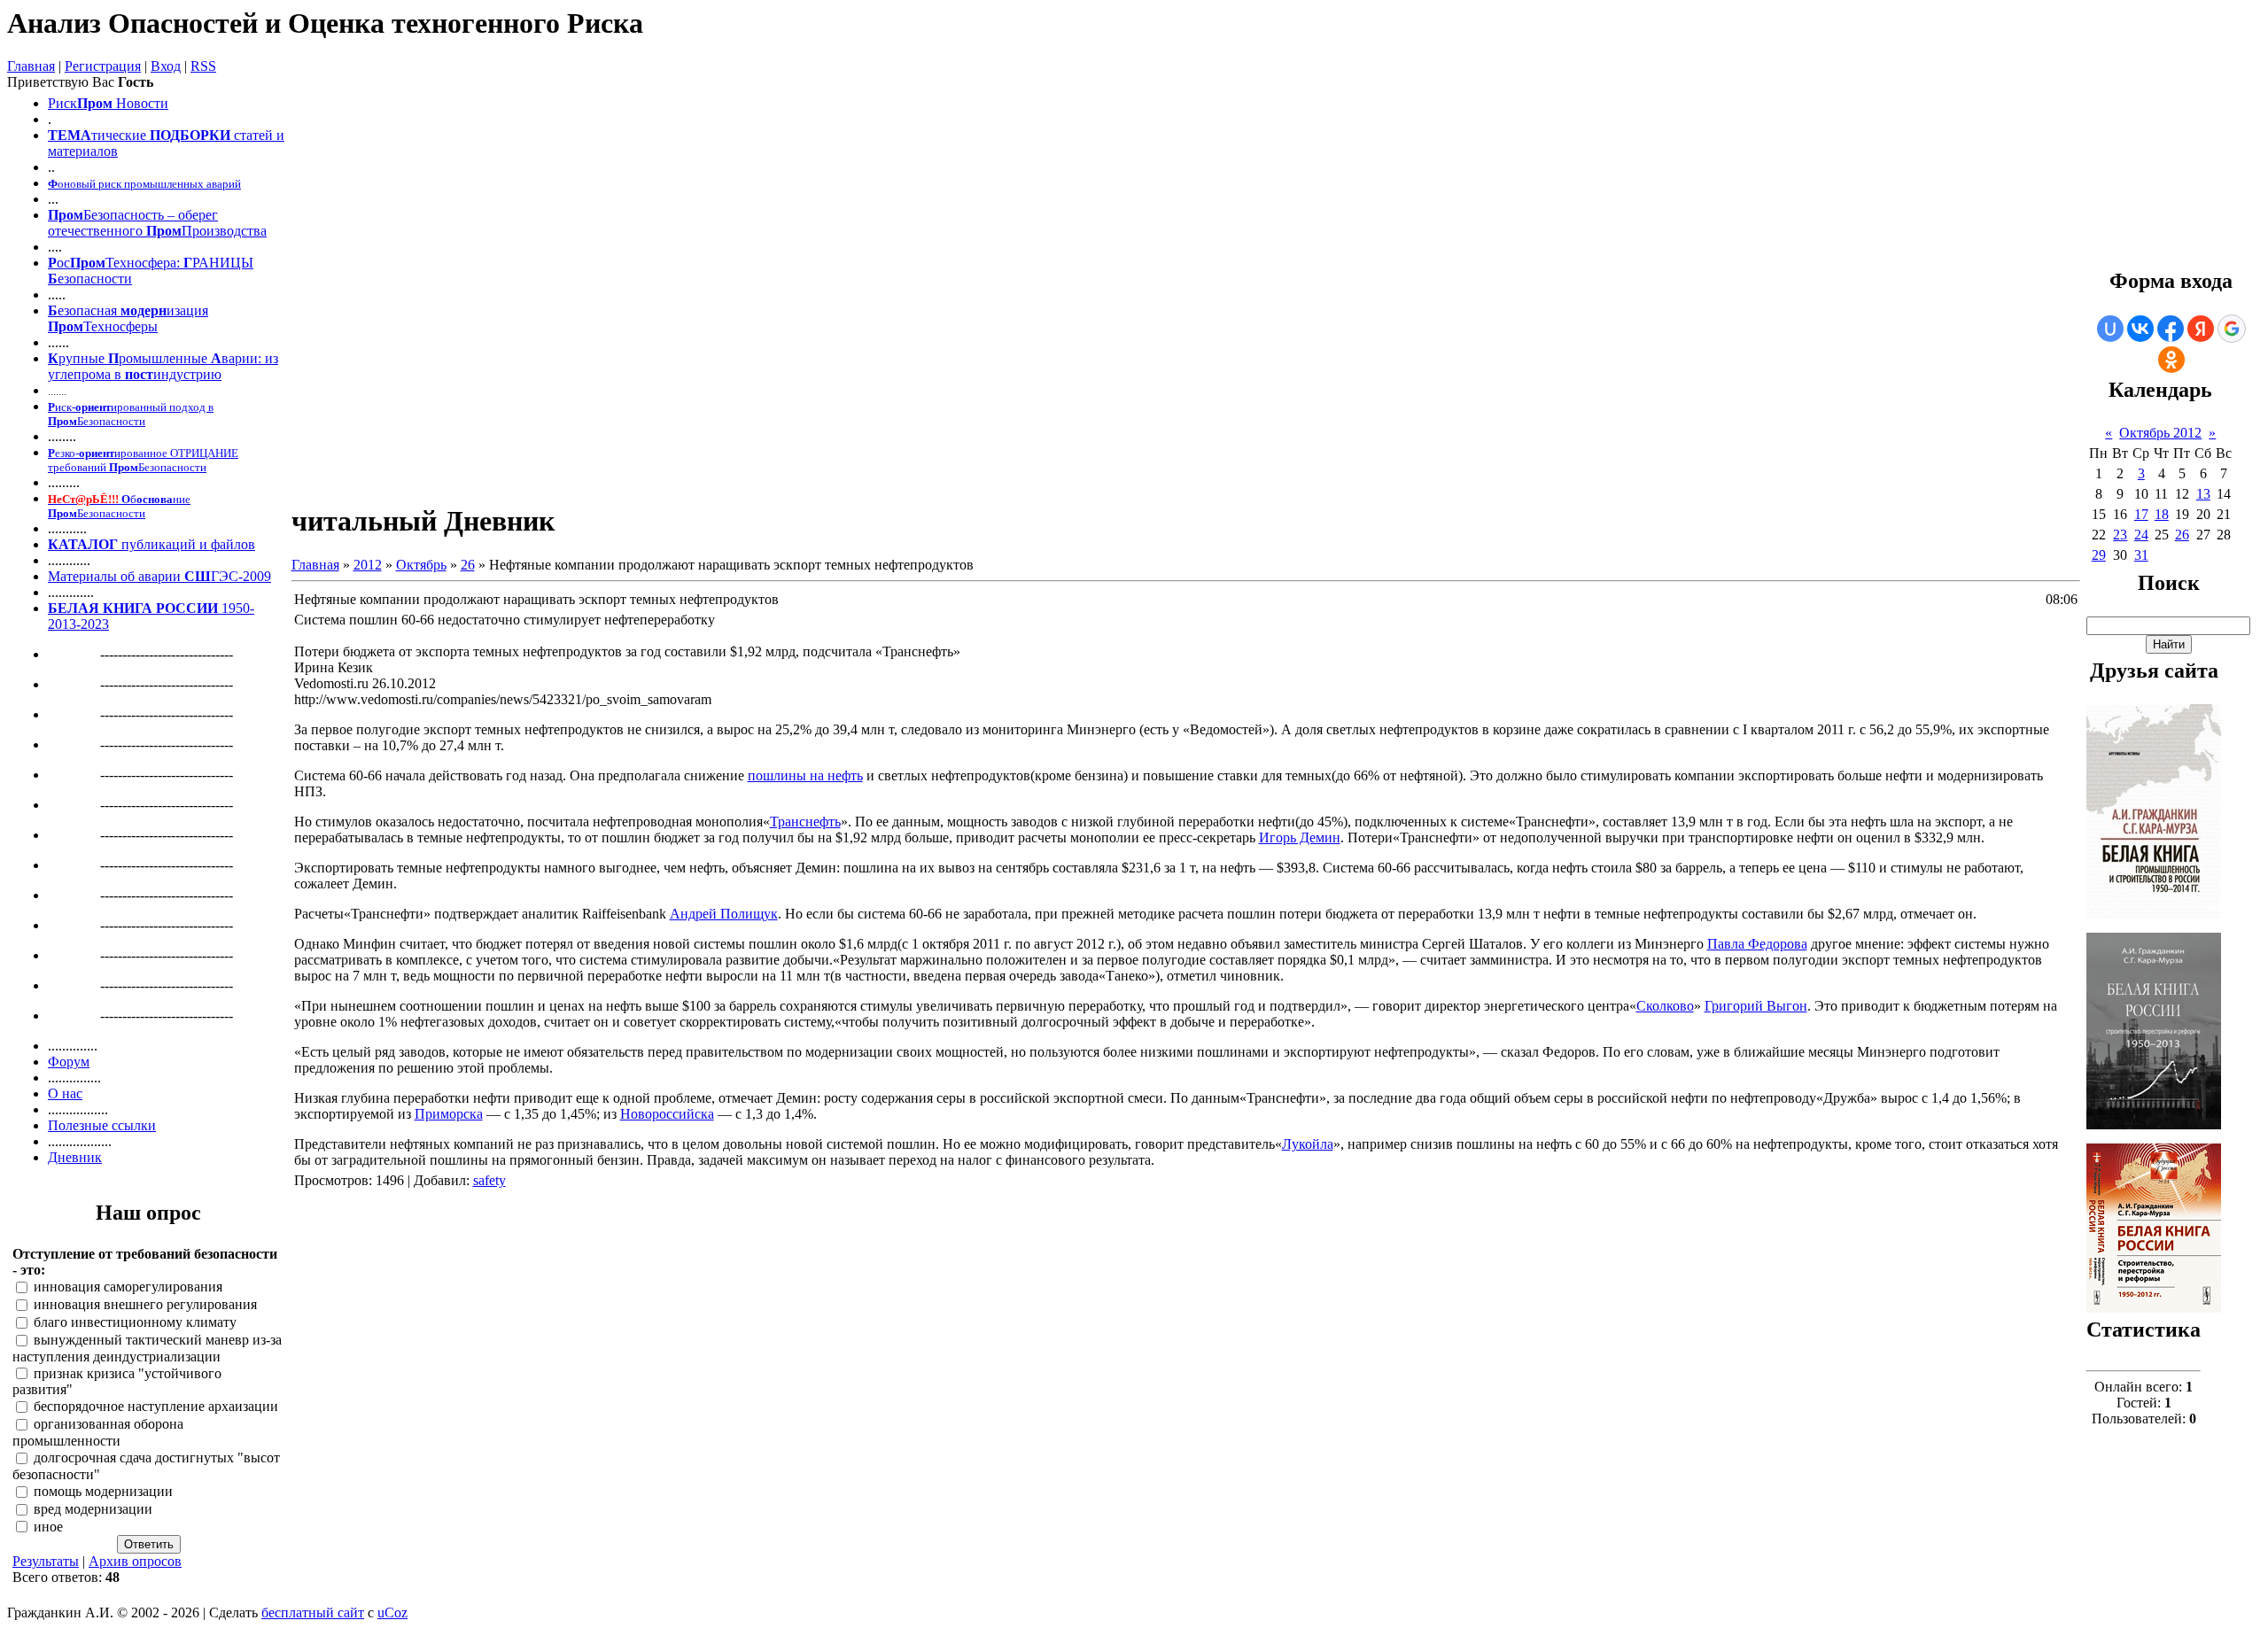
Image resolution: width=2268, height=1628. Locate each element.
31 (2141, 555)
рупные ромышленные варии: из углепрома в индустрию (163, 366)
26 (468, 565)
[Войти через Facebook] (2171, 329)
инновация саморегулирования (128, 1287)
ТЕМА (70, 135)
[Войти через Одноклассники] (2171, 360)
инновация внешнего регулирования (145, 1305)
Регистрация (103, 66)
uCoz (392, 1612)
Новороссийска (667, 1114)
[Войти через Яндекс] (2201, 329)
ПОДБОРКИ (190, 135)
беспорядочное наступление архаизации (156, 1407)
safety (489, 1180)
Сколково (1665, 1006)
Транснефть (805, 822)
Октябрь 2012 (2160, 433)
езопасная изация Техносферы (128, 318)
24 (2141, 535)
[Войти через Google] (2232, 329)
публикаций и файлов (186, 544)
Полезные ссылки (102, 1125)
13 (2203, 494)
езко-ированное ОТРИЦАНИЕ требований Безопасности (143, 460)
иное (48, 1527)
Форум (69, 1062)
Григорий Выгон (1756, 1006)
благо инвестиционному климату (135, 1322)
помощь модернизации (103, 1491)
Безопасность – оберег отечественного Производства (157, 223)
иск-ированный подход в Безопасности (131, 414)
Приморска (449, 1114)
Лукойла (1308, 1144)
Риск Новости (108, 103)
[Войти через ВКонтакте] (2140, 329)
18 (2162, 514)
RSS (203, 66)
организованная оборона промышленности (98, 1433)
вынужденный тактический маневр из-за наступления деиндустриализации (147, 1348)
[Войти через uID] (2110, 329)
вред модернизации (93, 1509)
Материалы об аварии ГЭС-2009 (159, 576)
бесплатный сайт (313, 1612)
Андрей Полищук (724, 914)
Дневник (75, 1157)
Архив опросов (135, 1561)
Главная (31, 66)
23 (2120, 535)
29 (2099, 555)
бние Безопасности (119, 506)
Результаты (46, 1561)
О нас (65, 1093)
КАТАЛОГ (83, 544)
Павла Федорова (1757, 944)
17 (2141, 514)
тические (119, 135)
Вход (166, 66)
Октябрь (421, 565)
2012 (368, 565)
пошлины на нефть (805, 775)
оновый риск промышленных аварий (144, 184)
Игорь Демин (1300, 837)
